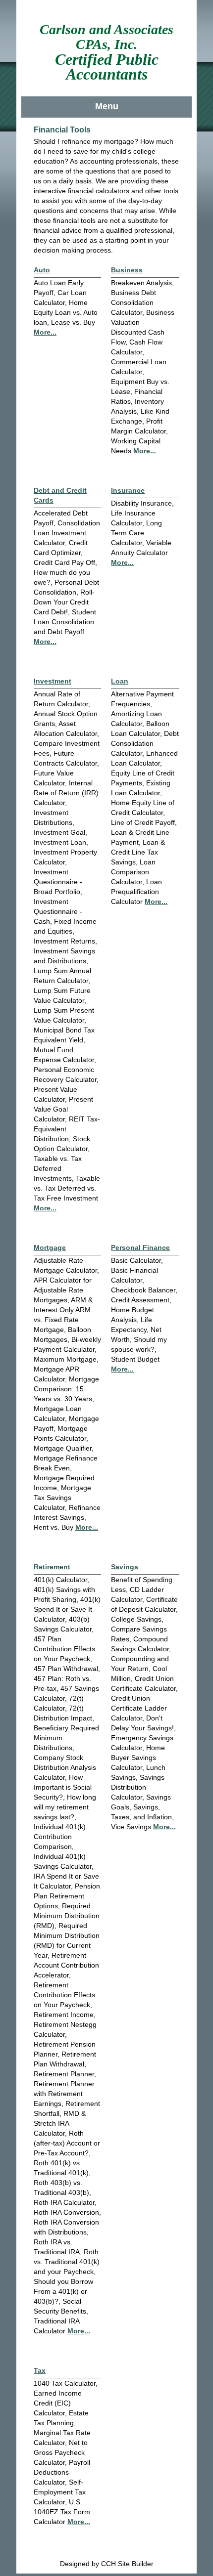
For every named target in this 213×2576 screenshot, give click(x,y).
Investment (53, 681)
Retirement (52, 1567)
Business (127, 270)
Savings (125, 1567)
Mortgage (50, 1247)
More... (45, 332)
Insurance (128, 490)
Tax (40, 2370)
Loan (120, 681)
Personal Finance (140, 1247)
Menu (107, 106)
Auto (42, 270)
